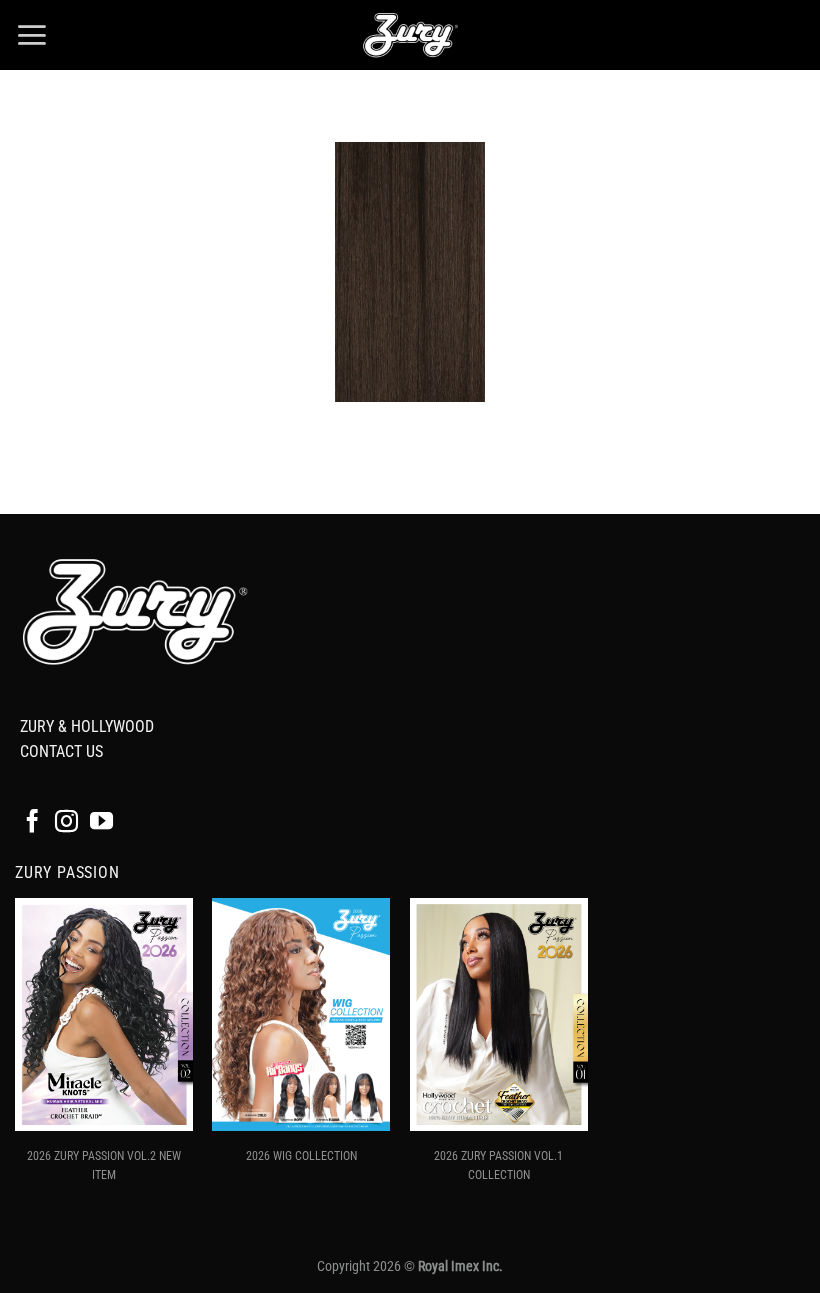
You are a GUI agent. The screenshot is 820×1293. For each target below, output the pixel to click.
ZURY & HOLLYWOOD (87, 726)
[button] (31, 35)
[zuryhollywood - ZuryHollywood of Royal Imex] (410, 35)
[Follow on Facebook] (32, 823)
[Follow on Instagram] (66, 823)
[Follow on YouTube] (101, 823)
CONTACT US (61, 751)
